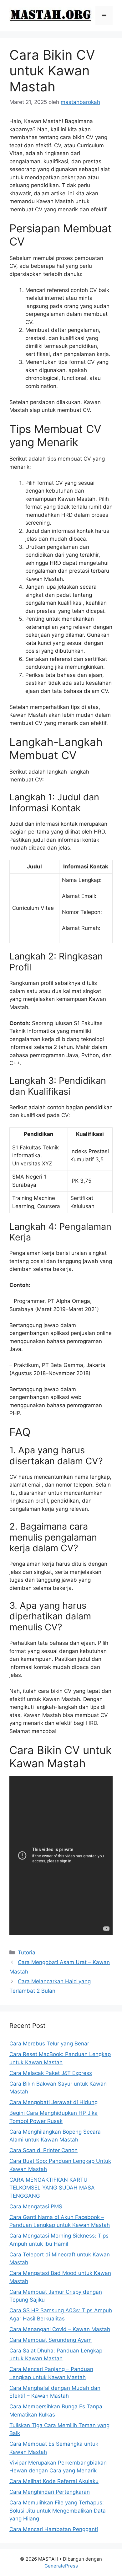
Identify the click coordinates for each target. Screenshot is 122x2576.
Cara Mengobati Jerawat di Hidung (53, 2102)
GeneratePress (61, 2566)
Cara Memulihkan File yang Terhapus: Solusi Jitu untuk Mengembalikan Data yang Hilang (58, 2511)
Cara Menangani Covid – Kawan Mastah (60, 2329)
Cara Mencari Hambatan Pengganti (54, 2529)
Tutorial (27, 1952)
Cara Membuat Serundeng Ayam (51, 2340)
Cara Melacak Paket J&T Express (51, 2073)
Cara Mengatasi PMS (36, 2206)
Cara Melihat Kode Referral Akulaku (54, 2481)
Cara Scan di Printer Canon (43, 2150)
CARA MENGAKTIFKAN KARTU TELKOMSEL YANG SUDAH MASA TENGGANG (52, 2188)
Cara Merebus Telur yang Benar (49, 2044)
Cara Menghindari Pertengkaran (50, 2492)
